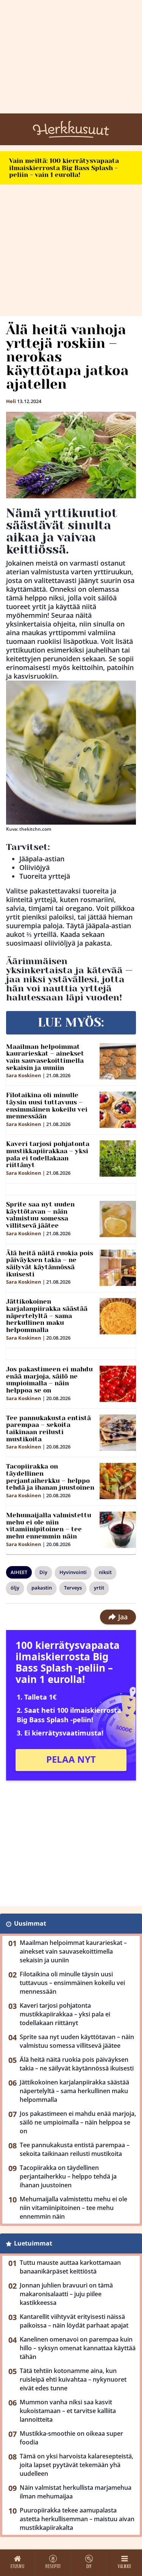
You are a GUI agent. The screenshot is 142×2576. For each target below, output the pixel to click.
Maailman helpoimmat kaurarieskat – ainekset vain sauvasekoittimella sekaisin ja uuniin (45, 1057)
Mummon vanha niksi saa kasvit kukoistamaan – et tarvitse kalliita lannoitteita (68, 2411)
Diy (43, 1572)
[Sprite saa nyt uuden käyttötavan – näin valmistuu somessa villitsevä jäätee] (118, 1219)
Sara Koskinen (24, 1075)
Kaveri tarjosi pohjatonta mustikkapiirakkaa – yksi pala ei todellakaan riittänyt (48, 1154)
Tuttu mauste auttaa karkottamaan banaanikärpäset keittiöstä (70, 2267)
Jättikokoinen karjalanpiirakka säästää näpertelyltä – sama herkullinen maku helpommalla (47, 1316)
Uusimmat (30, 1923)
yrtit (99, 1588)
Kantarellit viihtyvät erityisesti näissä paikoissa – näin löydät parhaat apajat (74, 2321)
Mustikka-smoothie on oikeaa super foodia (71, 2438)
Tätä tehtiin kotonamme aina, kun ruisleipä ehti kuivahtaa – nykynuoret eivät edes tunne (73, 2379)
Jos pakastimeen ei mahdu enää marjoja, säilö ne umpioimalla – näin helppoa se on (49, 1380)
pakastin (42, 1588)
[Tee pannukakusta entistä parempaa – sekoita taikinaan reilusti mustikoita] (118, 1433)
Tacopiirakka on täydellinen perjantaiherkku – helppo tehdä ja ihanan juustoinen (50, 1477)
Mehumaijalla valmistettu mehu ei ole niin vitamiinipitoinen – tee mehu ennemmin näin (49, 1526)
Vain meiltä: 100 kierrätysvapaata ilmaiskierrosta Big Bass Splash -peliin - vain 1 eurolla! (64, 168)
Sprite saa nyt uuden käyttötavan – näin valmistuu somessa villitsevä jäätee (40, 1215)
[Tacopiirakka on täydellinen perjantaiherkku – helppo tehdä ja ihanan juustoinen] (118, 1481)
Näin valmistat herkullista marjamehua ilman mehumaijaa (76, 2492)
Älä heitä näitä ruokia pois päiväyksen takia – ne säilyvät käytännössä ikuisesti (50, 1264)
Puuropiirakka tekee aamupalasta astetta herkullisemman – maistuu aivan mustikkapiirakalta (77, 2519)
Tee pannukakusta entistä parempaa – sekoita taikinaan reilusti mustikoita (48, 1428)
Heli (11, 401)
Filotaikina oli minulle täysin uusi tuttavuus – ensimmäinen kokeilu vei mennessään (47, 1106)
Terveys (73, 1588)
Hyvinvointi (73, 1572)
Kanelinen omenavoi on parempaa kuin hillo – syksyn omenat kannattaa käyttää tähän (78, 2348)
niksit (105, 1572)
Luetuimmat (33, 2243)
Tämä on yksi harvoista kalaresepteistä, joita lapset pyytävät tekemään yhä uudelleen (76, 2465)
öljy (15, 1588)
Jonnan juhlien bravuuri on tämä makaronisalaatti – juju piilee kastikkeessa (66, 2294)
